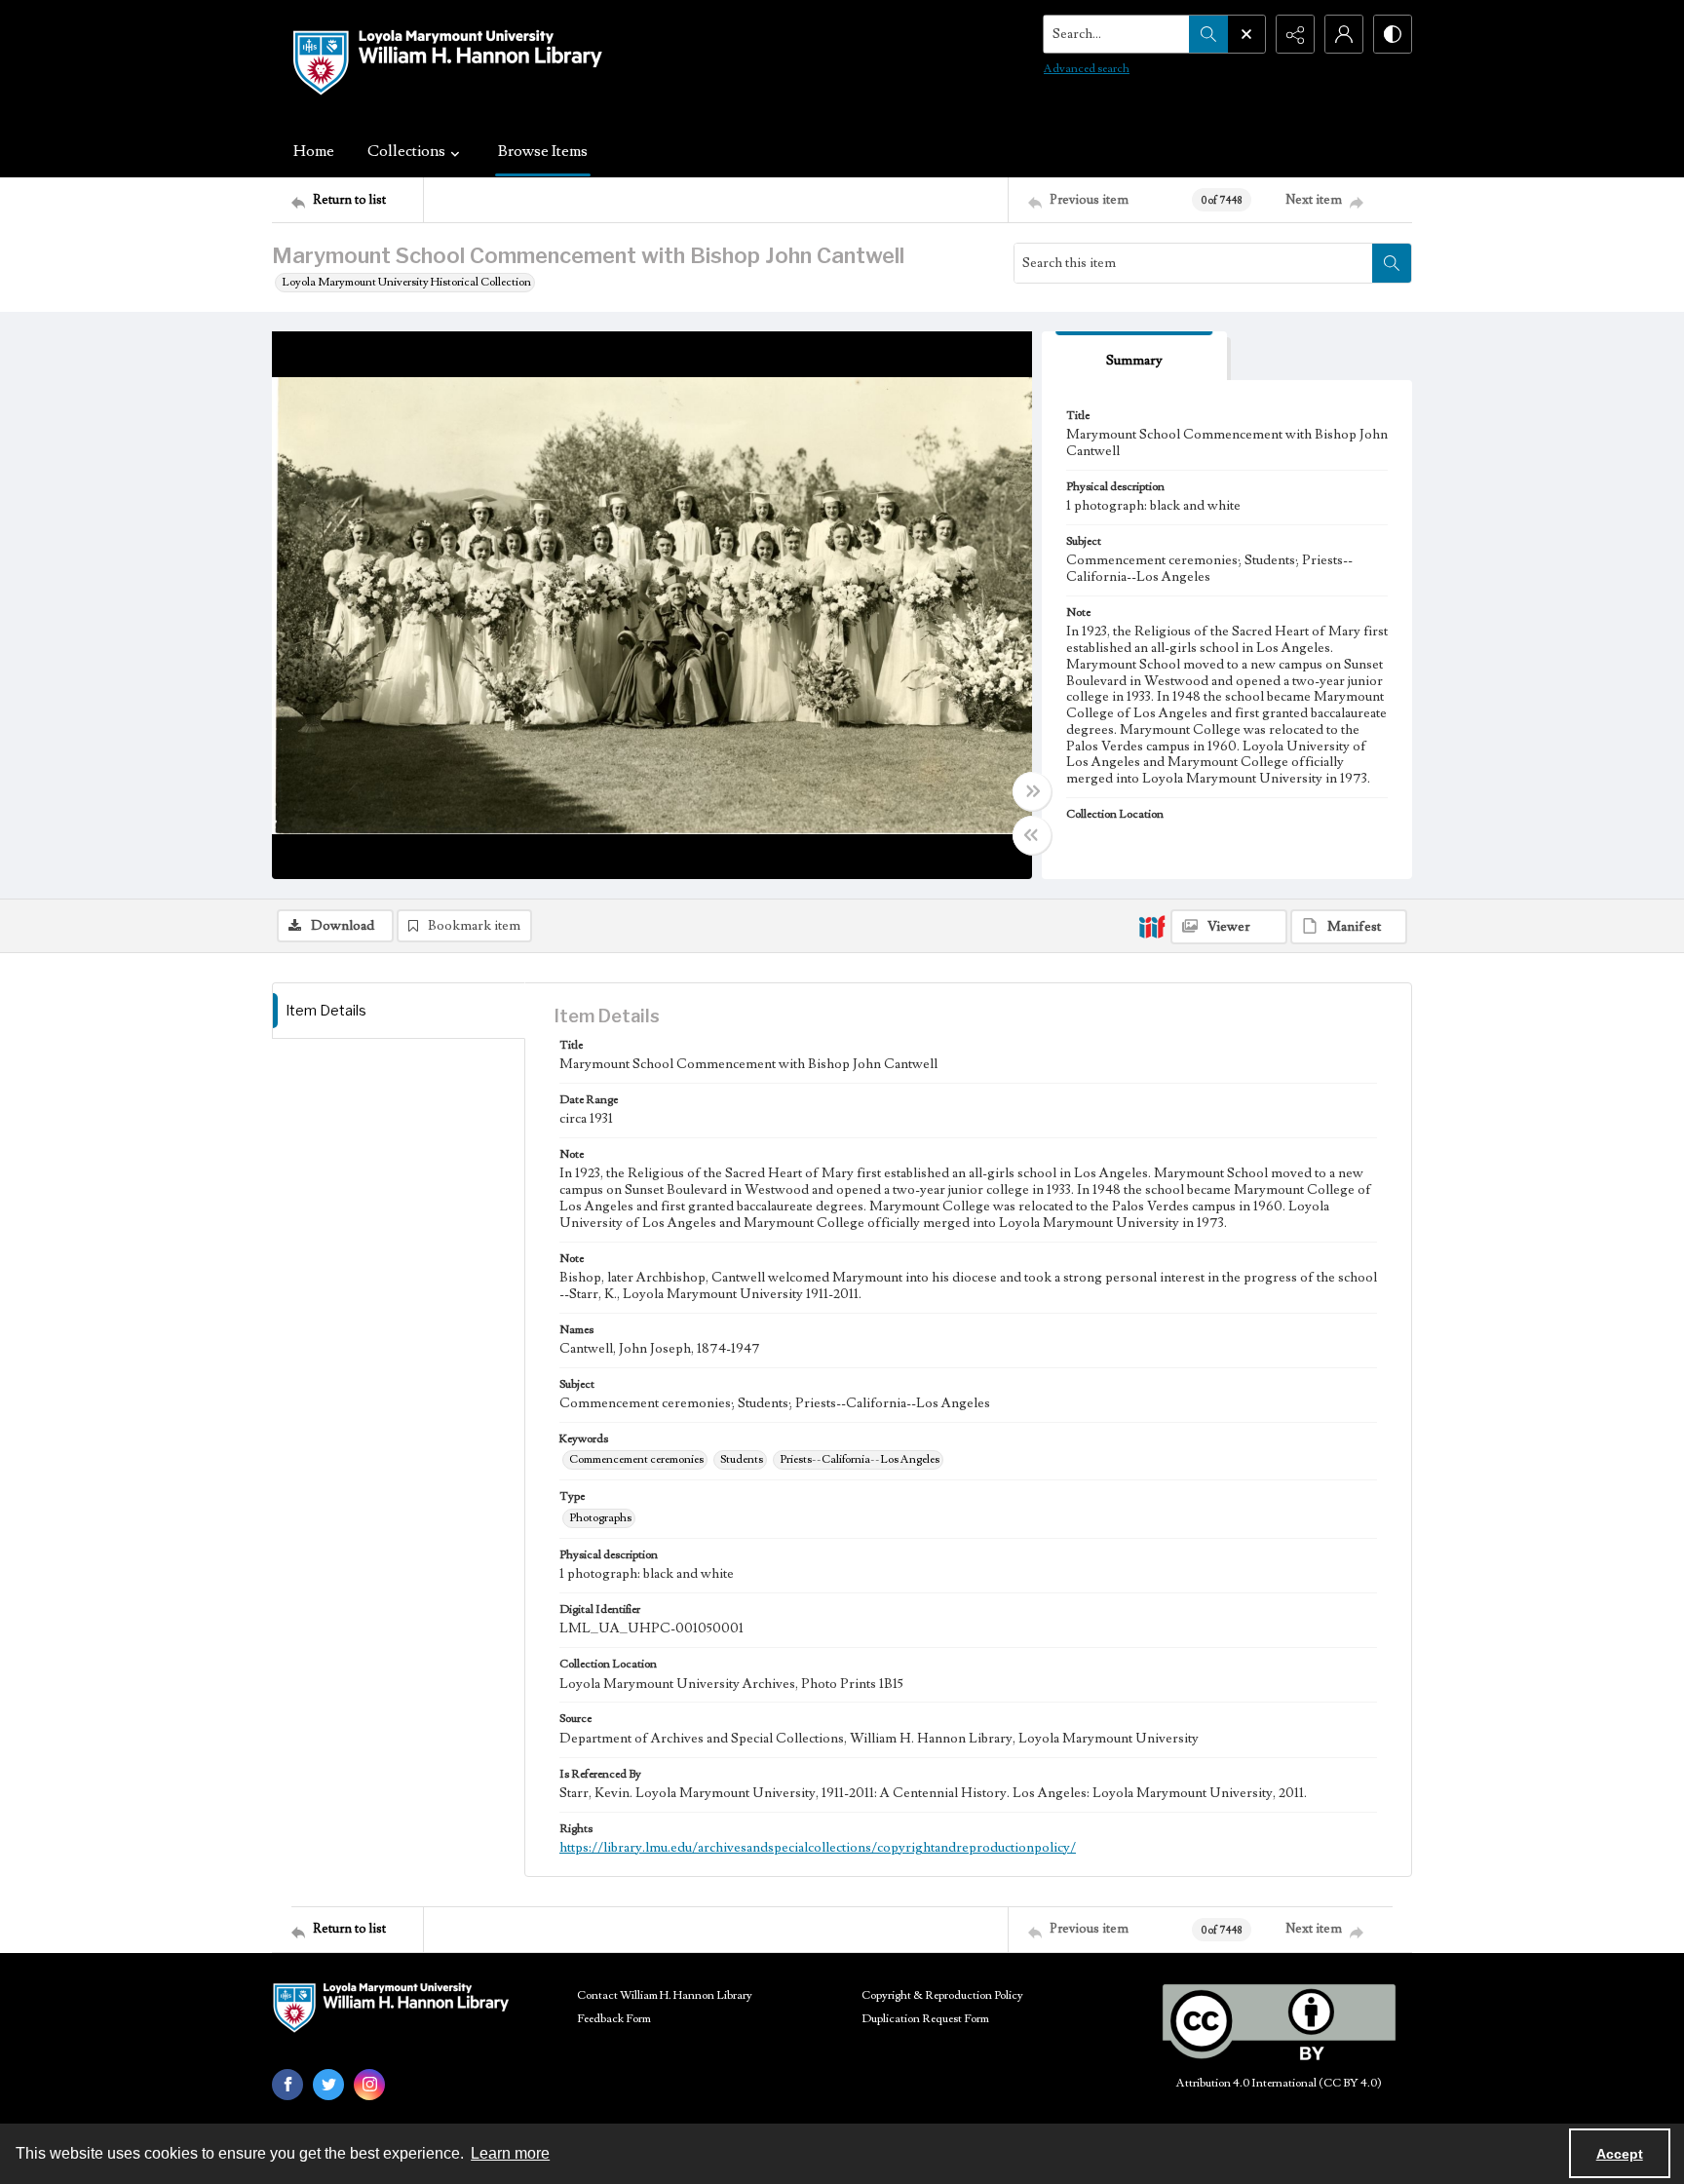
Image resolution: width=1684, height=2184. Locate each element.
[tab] (1134, 356)
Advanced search (1087, 69)
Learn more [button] (510, 2153)
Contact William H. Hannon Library (665, 1995)
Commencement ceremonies (636, 1459)
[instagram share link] (369, 2085)
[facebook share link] (287, 2085)
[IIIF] (1152, 926)
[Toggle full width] (1032, 791)
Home (314, 151)
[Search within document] (1392, 263)
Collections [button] (406, 151)
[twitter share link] (328, 2085)
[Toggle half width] (1032, 835)
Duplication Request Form (925, 2019)
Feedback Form (614, 2019)
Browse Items (543, 151)
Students (742, 1459)
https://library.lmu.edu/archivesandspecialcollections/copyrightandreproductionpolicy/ (818, 1848)
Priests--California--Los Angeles (860, 1459)
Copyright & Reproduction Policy (942, 1995)
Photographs (600, 1518)
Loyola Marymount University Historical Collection (406, 282)
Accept (1620, 2154)
